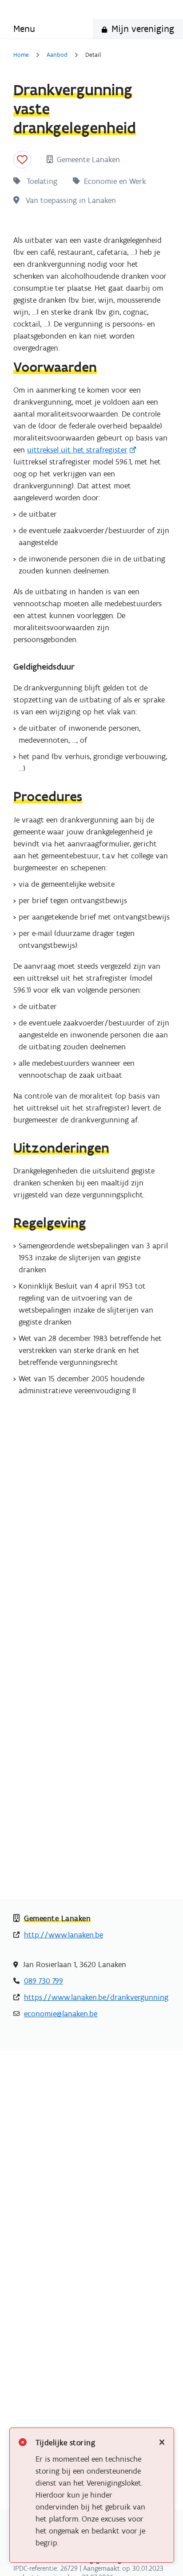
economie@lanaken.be (61, 2014)
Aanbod (57, 55)
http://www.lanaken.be (64, 1935)
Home (21, 55)
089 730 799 (44, 1981)
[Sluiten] (162, 2443)
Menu (24, 29)
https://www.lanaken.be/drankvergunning (96, 1997)
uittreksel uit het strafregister (77, 450)
